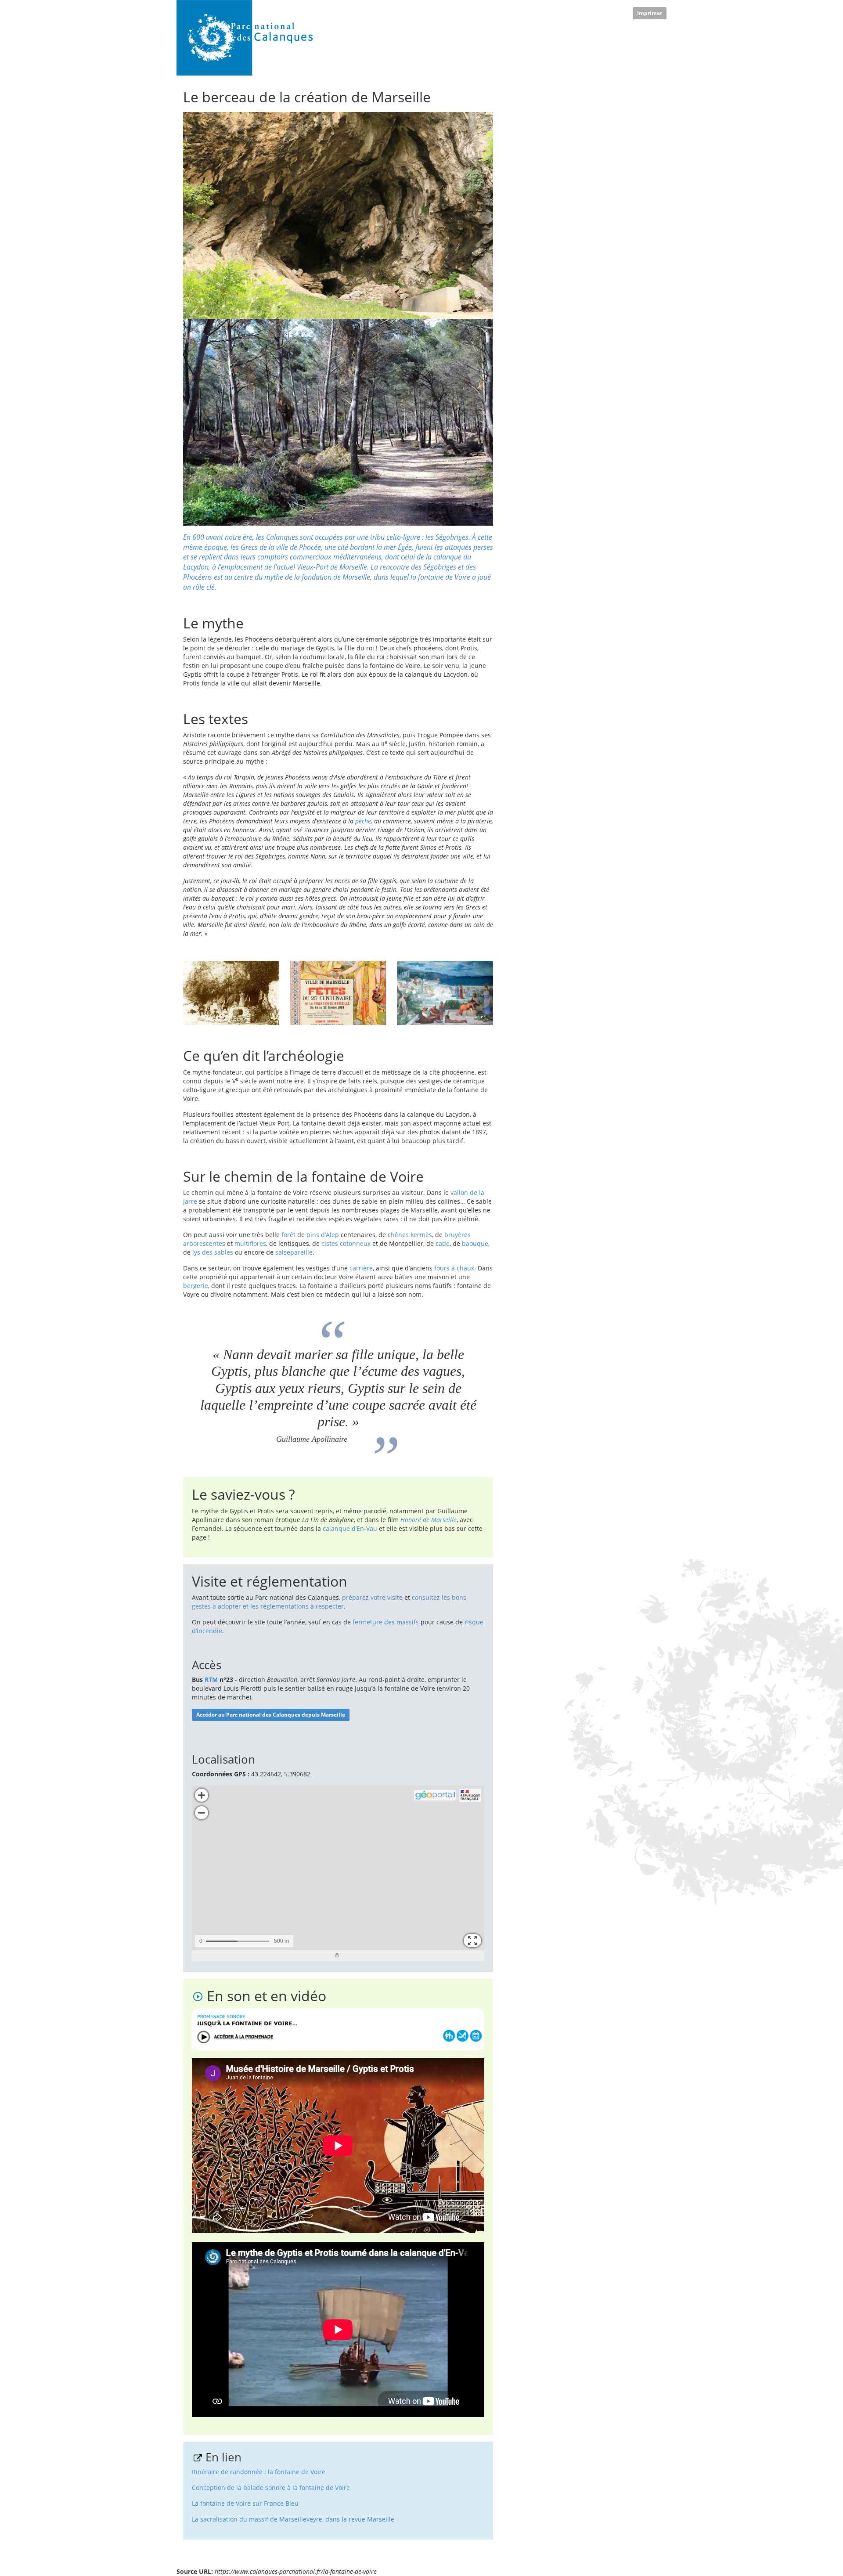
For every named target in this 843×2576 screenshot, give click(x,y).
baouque (475, 1243)
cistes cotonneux (346, 1243)
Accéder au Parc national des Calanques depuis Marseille (271, 1715)
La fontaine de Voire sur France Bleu (245, 2503)
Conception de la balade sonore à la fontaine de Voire (271, 2488)
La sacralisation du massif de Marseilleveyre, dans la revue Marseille (293, 2519)
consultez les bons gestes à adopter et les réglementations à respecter (329, 1602)
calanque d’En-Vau (350, 1528)
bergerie (196, 1286)
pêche (363, 821)
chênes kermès (410, 1235)
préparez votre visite (372, 1597)
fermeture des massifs (386, 1622)
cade (443, 1243)
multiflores (250, 1243)
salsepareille (294, 1252)
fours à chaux (454, 1268)
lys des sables (213, 1252)
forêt (288, 1235)
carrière (361, 1268)
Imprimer (650, 13)
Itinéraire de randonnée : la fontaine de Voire (259, 2472)
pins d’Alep (323, 1235)
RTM (211, 1679)
